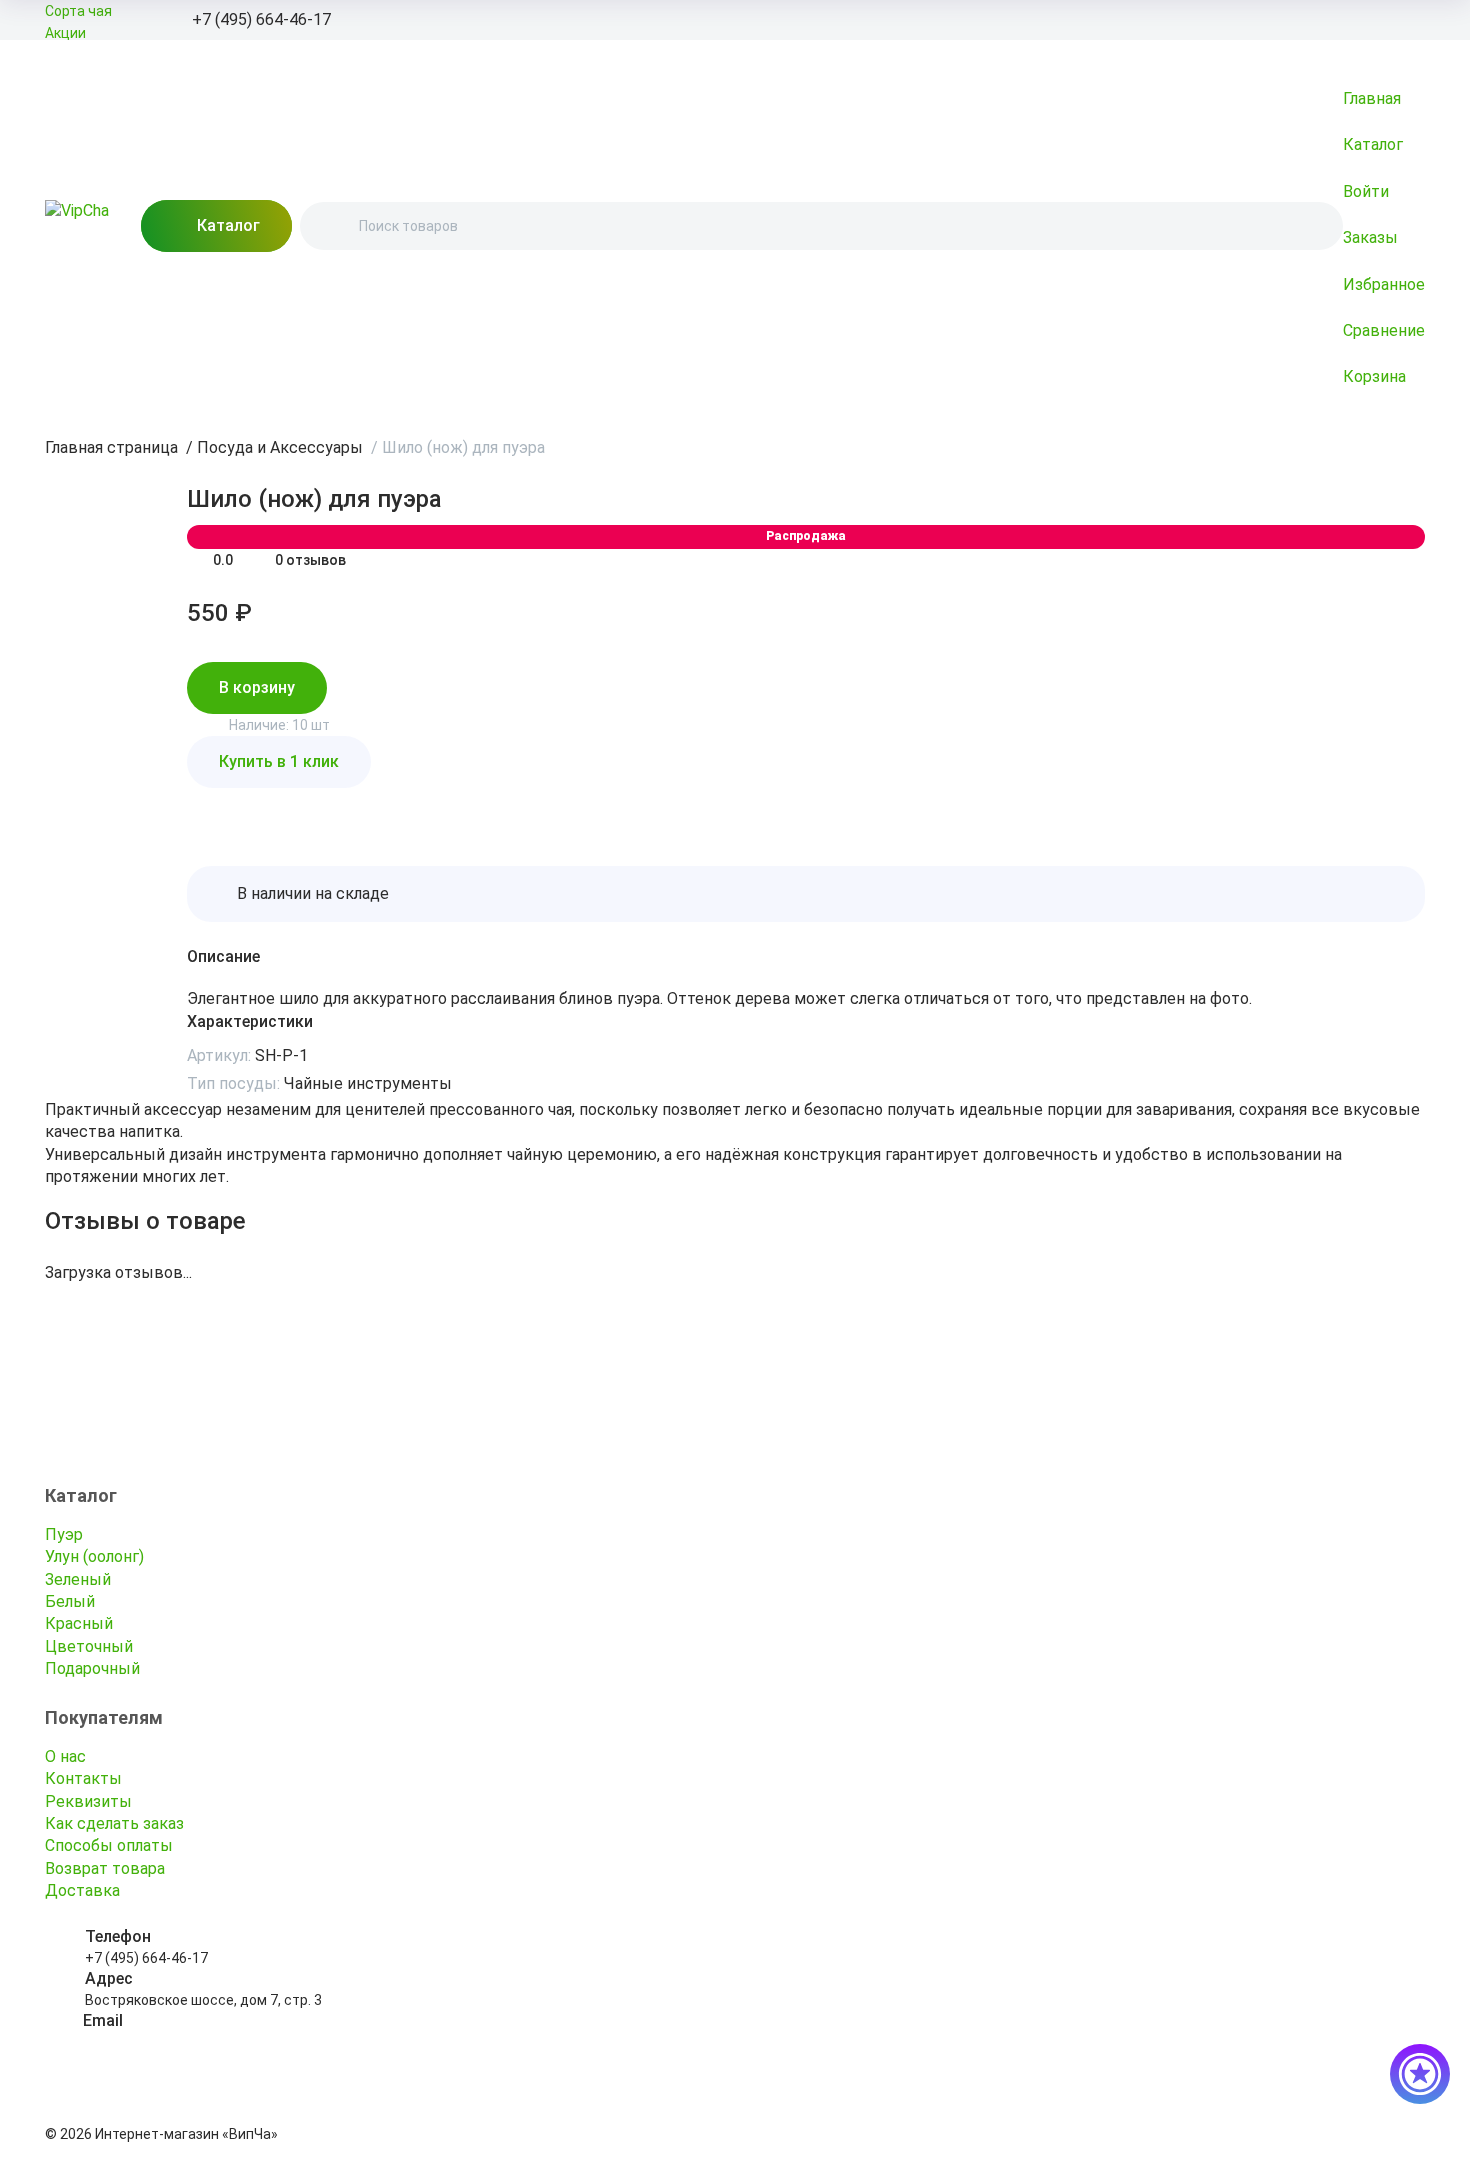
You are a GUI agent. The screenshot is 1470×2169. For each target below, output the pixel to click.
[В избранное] (207, 808)
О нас (65, 1756)
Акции (65, 33)
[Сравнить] (251, 808)
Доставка (82, 1890)
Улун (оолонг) (94, 1556)
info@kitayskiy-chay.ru (155, 2042)
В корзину (257, 687)
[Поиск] (332, 226)
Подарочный (92, 1668)
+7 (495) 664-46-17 (146, 1958)
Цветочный (89, 1646)
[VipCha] (77, 226)
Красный (79, 1623)
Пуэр (64, 1534)
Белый (70, 1601)
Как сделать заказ (114, 1823)
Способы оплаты (109, 1845)
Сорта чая (78, 11)
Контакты (83, 1778)
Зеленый (78, 1579)
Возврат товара (105, 1868)
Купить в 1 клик (279, 761)
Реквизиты (88, 1801)
